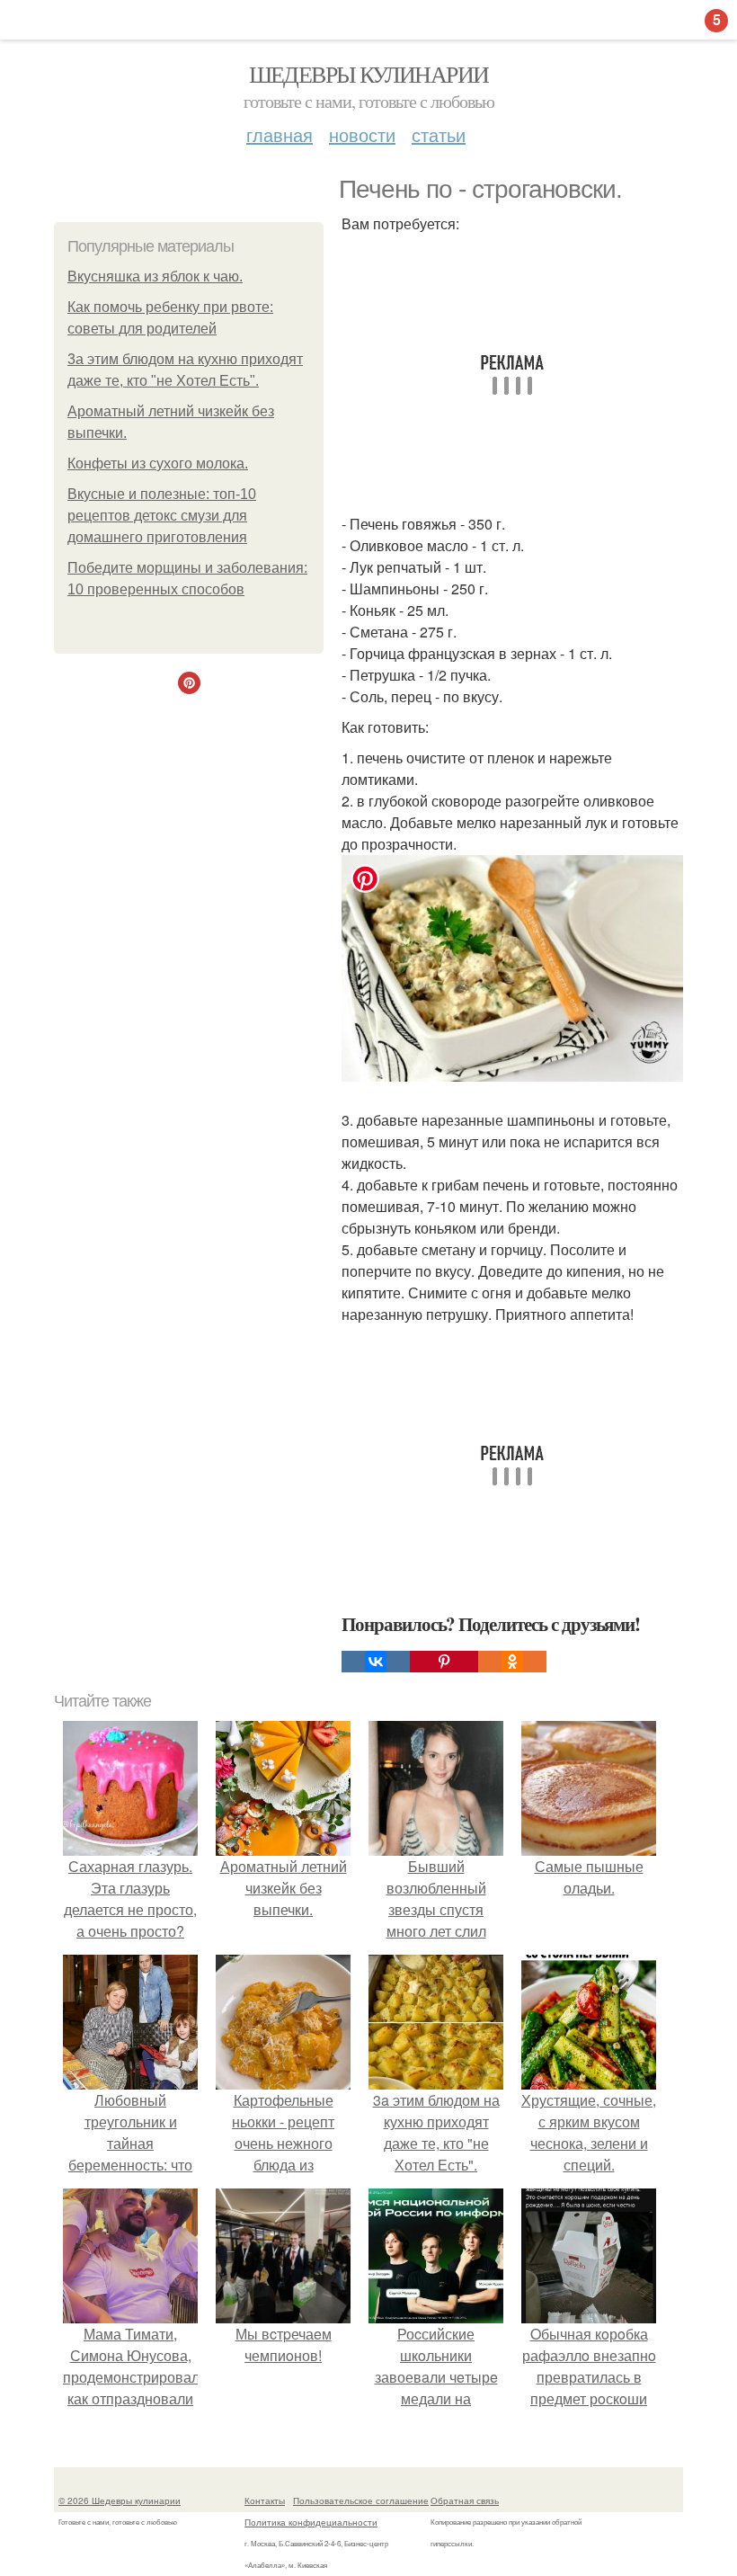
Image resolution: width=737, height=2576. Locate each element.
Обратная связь (465, 2500)
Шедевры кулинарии (369, 74)
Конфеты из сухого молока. (158, 464)
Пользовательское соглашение (361, 2500)
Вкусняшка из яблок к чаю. (155, 276)
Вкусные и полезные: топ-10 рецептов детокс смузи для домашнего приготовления (162, 516)
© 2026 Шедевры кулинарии (120, 2500)
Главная (280, 134)
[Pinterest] (444, 1662)
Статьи (439, 134)
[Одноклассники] (512, 1662)
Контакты (265, 2500)
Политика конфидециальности (311, 2522)
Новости (362, 134)
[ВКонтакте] (376, 1662)
